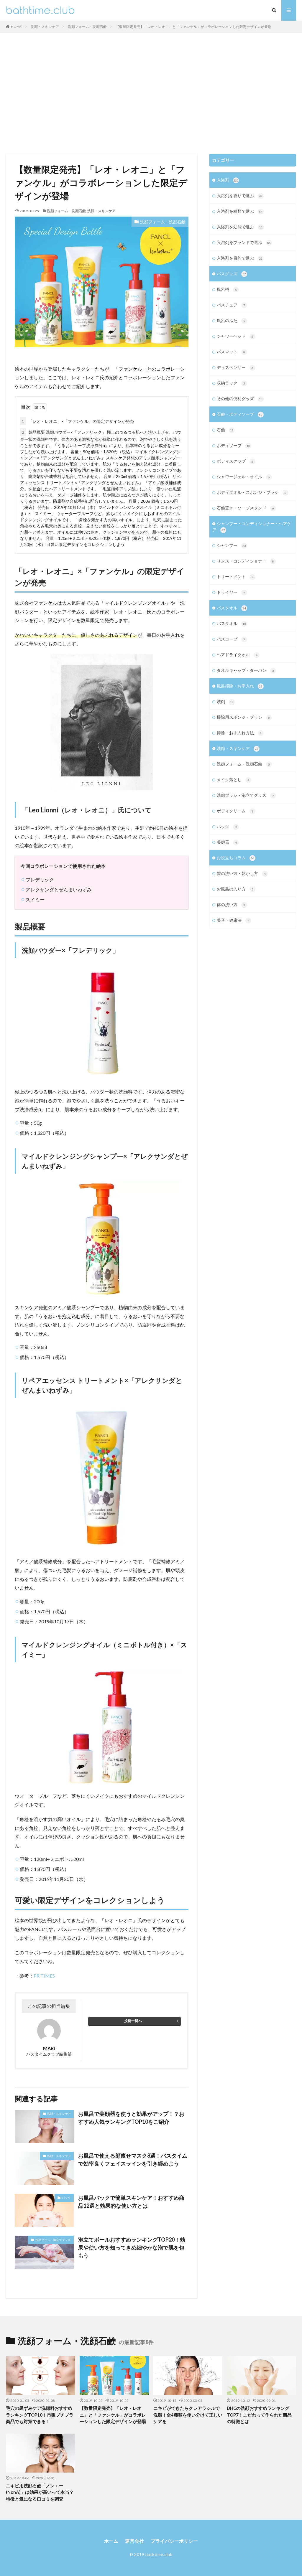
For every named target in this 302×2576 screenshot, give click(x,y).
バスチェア (231, 305)
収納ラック (231, 383)
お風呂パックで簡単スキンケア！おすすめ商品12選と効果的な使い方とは (131, 2202)
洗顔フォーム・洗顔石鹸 (87, 27)
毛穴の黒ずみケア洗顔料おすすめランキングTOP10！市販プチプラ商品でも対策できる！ (40, 2415)
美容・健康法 (233, 920)
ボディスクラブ (235, 461)
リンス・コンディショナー (245, 561)
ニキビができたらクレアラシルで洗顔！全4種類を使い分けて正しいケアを (188, 2415)
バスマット (231, 352)
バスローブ (231, 639)
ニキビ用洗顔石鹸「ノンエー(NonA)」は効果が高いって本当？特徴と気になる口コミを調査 (40, 2492)
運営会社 (134, 2541)
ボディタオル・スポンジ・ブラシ (252, 492)
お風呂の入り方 (235, 889)
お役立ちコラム (235, 858)
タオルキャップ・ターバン (245, 670)
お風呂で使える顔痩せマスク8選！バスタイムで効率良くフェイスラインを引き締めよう (133, 2159)
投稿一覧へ (133, 2021)
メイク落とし (233, 780)
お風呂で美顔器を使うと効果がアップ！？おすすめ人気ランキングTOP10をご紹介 (131, 2118)
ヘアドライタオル (237, 655)
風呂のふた (231, 320)
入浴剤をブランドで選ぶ (244, 242)
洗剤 (225, 701)
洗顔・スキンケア (45, 27)
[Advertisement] (151, 92)
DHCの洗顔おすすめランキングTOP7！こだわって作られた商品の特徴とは (259, 2415)
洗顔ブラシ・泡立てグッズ (53, 2240)
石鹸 (225, 430)
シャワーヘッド (235, 336)
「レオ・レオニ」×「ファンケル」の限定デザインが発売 (78, 421)
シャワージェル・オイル (243, 477)
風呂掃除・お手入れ (240, 686)
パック (66, 2198)
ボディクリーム (235, 811)
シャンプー (231, 545)
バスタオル (231, 608)
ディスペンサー (235, 367)
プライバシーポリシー (174, 2541)
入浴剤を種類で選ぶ (240, 211)
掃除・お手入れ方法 (239, 733)
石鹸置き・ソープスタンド (245, 508)
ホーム (111, 2541)
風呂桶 (227, 289)
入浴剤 (228, 180)
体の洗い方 (231, 904)
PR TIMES (44, 1976)
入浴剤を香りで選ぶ (240, 196)
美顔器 (227, 842)
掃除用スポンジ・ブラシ (243, 717)
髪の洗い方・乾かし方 (241, 873)
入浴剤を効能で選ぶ (240, 227)
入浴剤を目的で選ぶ (240, 258)
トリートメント (235, 577)
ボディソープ (233, 445)
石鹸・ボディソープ (240, 414)
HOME (16, 27)
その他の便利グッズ (240, 399)
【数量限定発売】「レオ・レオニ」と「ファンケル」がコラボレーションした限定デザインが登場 (193, 27)
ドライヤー (231, 592)
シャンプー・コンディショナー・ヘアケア (252, 527)
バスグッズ (231, 274)
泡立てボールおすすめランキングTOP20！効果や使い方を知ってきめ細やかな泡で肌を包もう (132, 2247)
